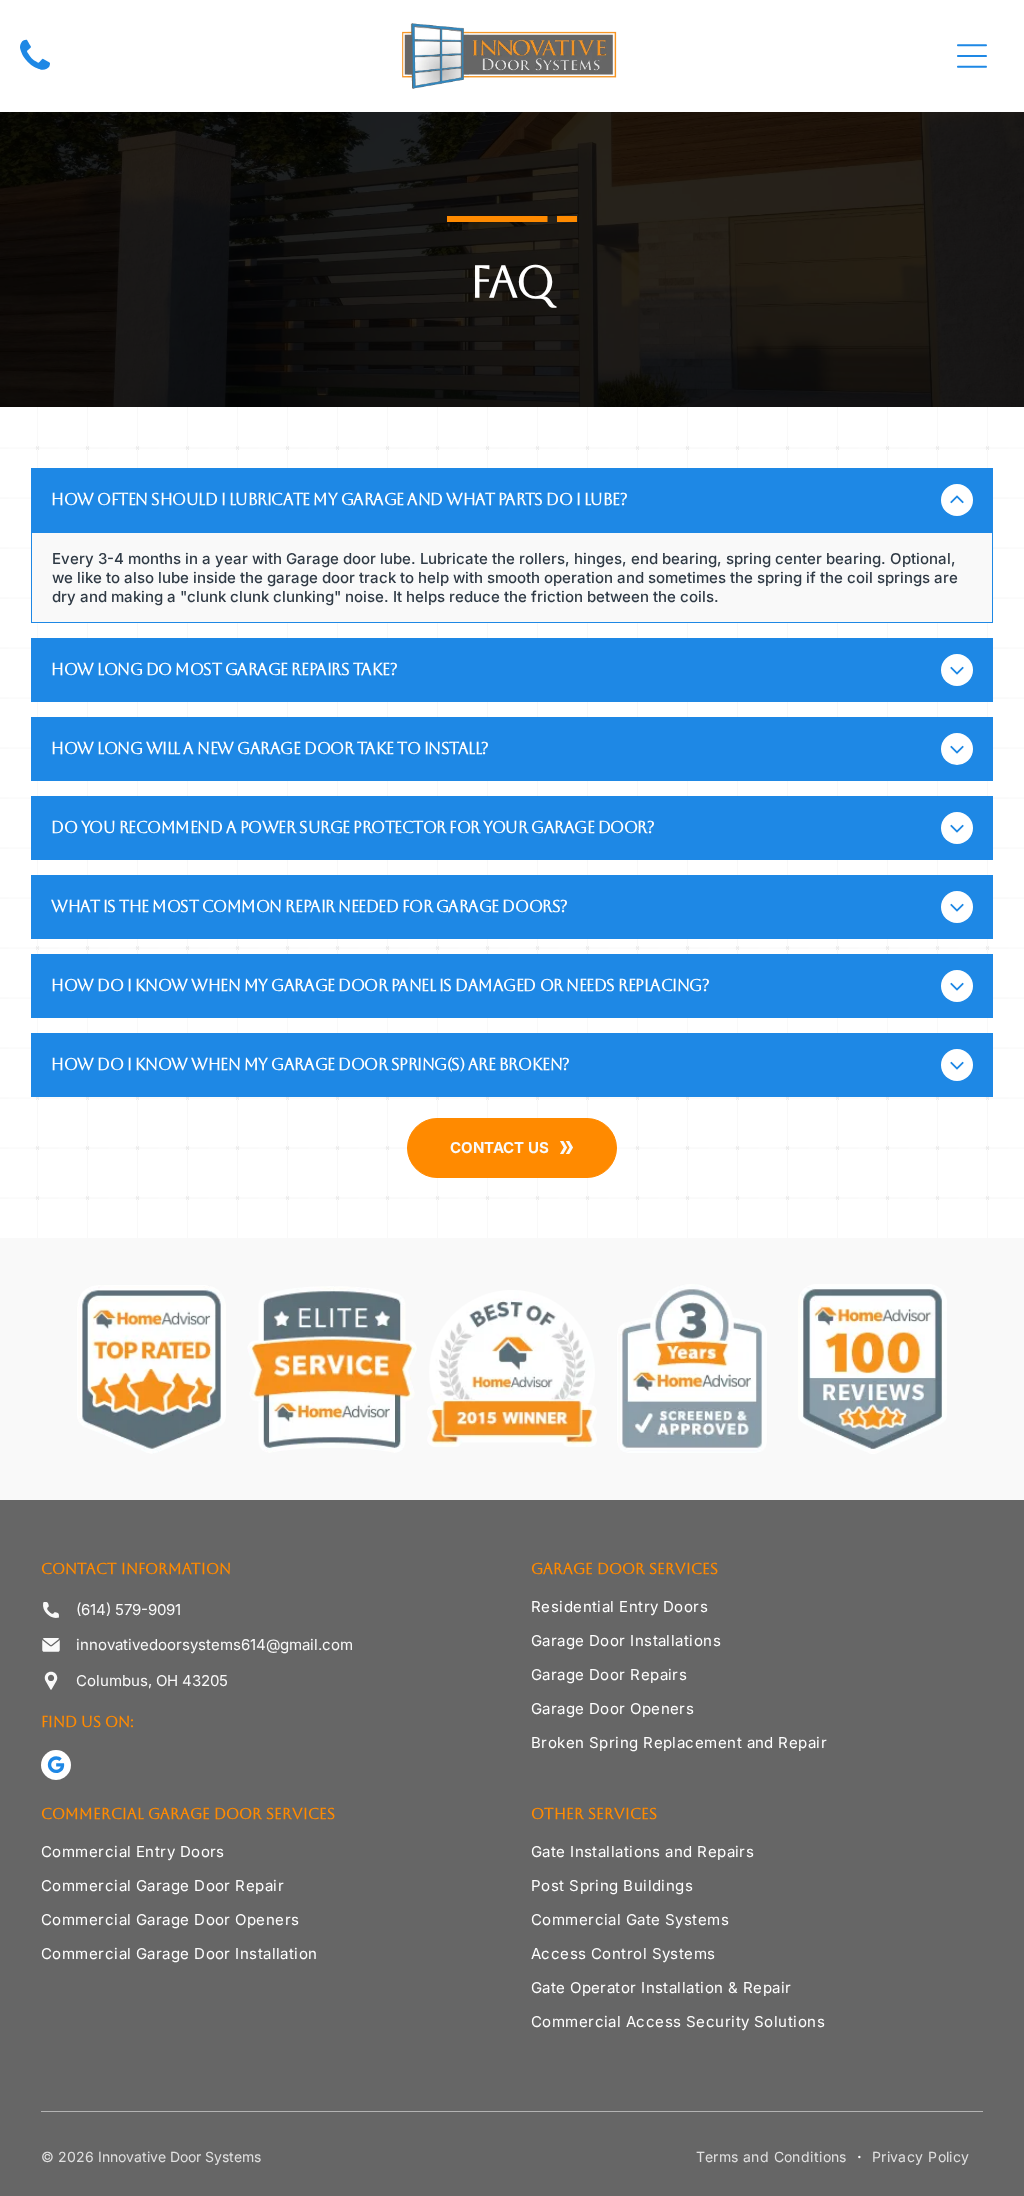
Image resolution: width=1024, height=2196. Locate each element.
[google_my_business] (56, 1767)
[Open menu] (972, 56)
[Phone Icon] (35, 71)
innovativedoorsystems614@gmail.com (214, 1644)
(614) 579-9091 (128, 1609)
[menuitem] (757, 1614)
